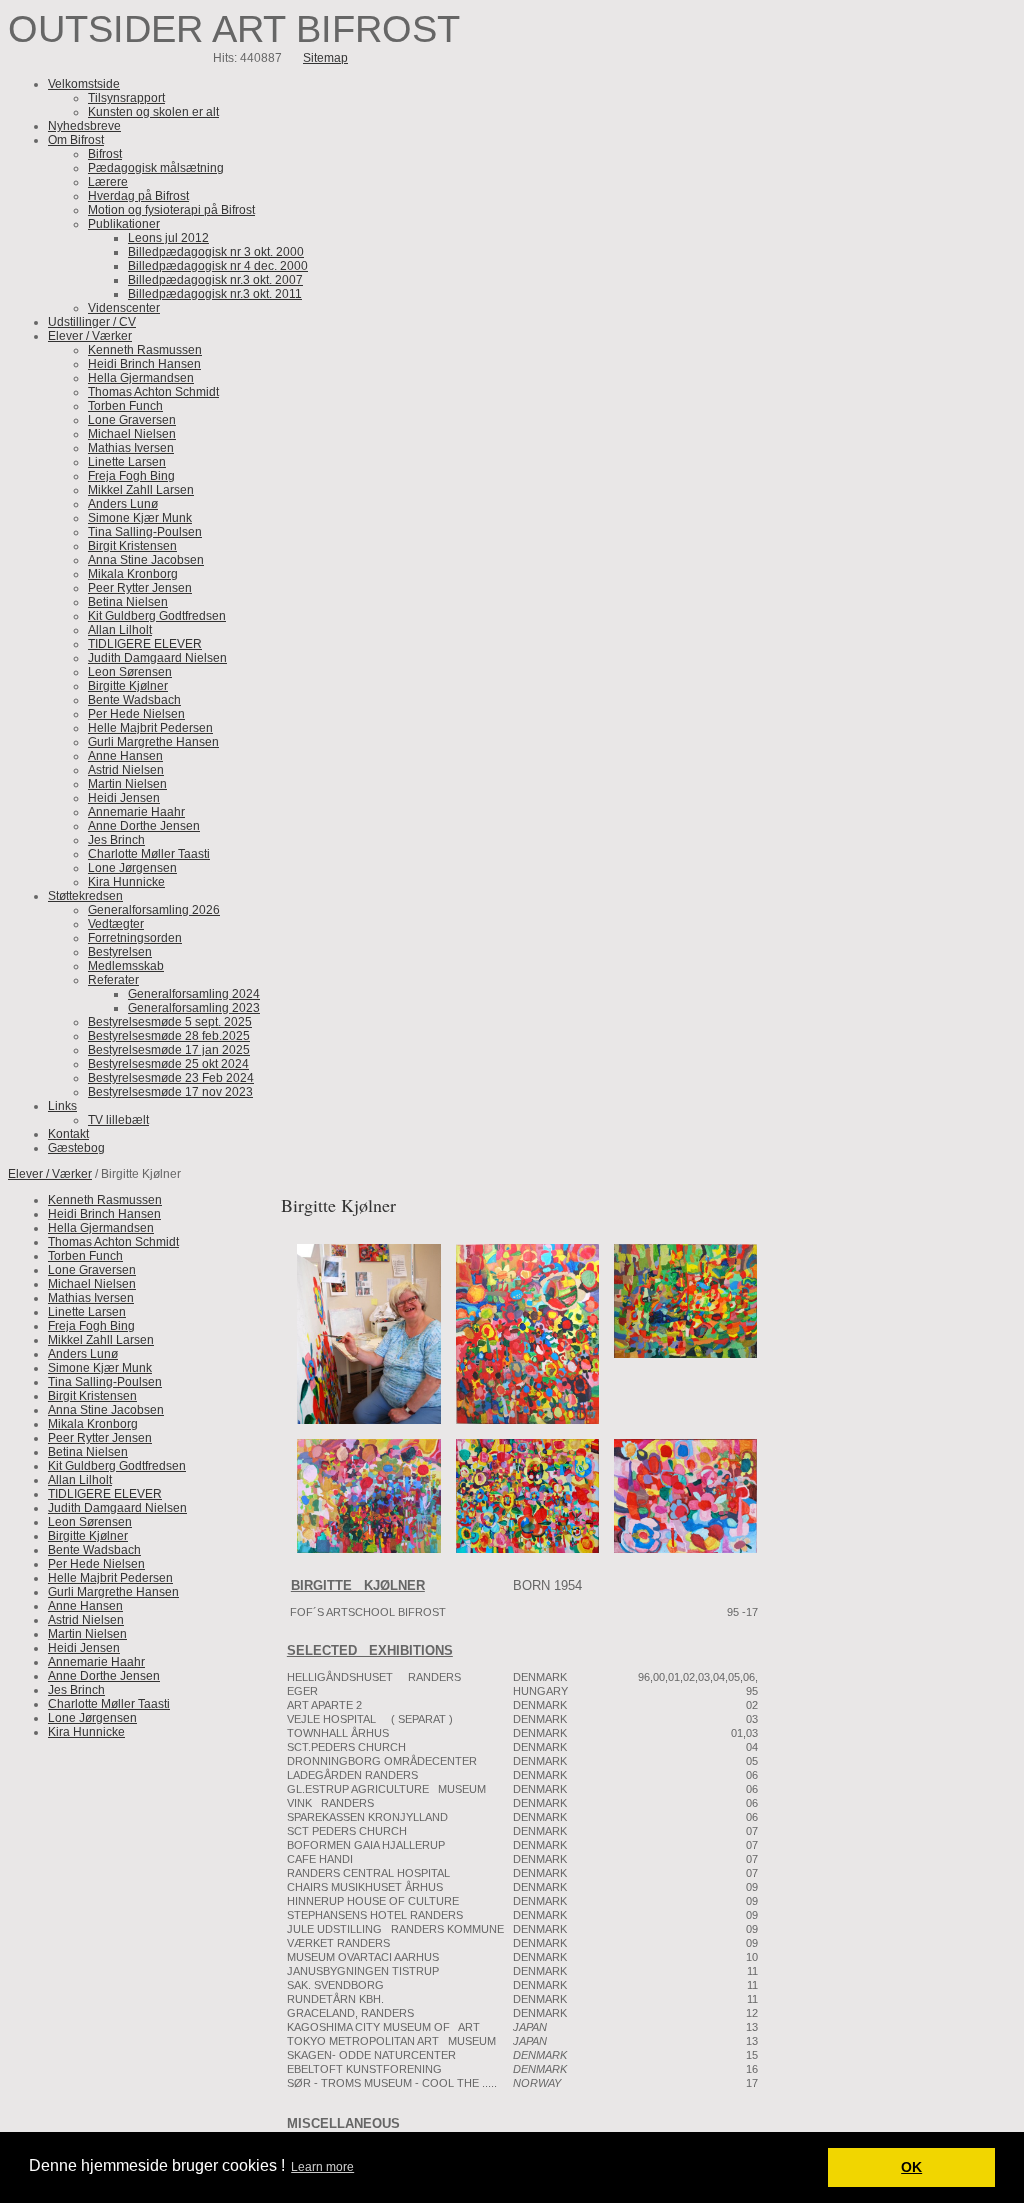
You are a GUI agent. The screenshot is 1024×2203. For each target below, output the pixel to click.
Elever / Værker (50, 1174)
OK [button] (911, 2167)
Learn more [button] (322, 2167)
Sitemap (325, 58)
